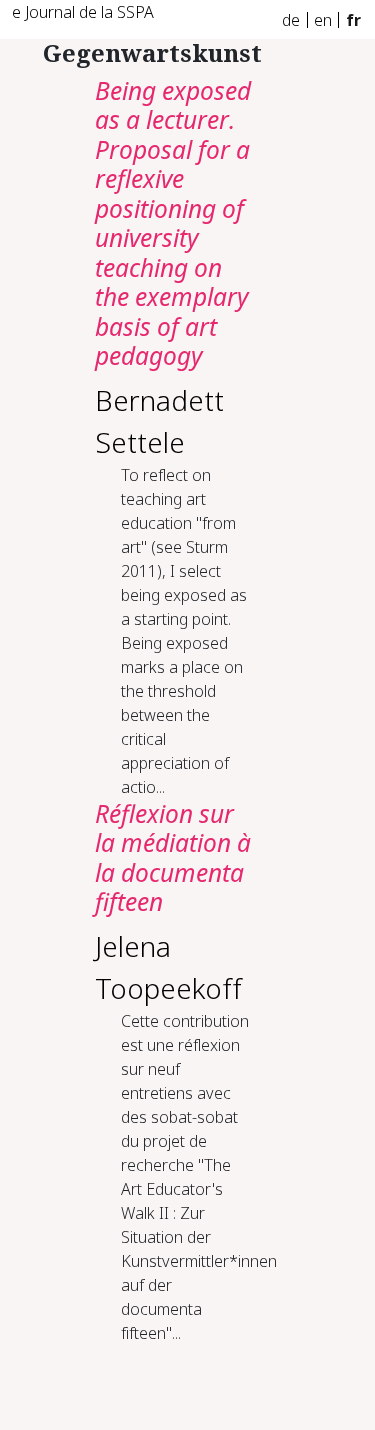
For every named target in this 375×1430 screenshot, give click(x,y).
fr (353, 20)
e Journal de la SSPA (83, 12)
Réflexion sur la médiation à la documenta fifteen (173, 857)
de (291, 20)
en (323, 20)
